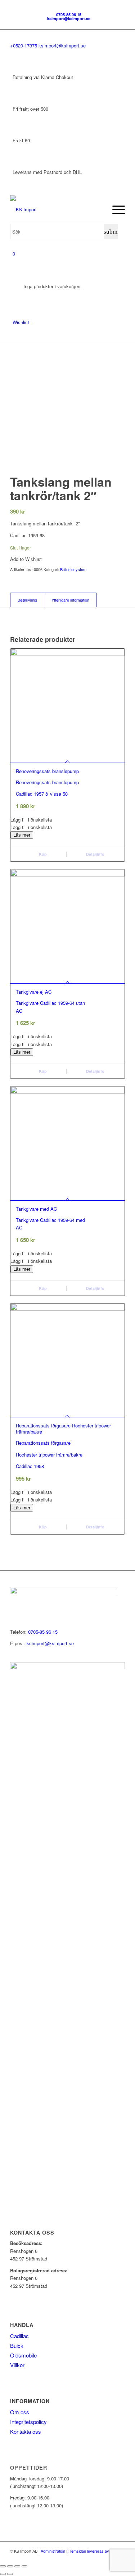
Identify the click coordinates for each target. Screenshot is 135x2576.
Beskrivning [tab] (27, 600)
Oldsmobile (23, 2355)
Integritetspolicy (28, 2422)
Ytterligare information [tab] (70, 600)
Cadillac (19, 2336)
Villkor (17, 2365)
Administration (53, 2551)
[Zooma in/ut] (3, 2566)
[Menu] (115, 210)
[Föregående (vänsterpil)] (3, 2574)
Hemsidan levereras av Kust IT (96, 2551)
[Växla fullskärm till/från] (10, 2566)
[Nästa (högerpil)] (10, 2574)
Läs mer (22, 835)
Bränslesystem (73, 569)
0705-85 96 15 (69, 15)
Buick (17, 2345)
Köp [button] (42, 854)
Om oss (20, 2412)
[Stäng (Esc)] (24, 2566)
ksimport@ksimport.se (69, 19)
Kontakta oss (26, 2431)
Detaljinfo (95, 854)
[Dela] (17, 2566)
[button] (67, 820)
